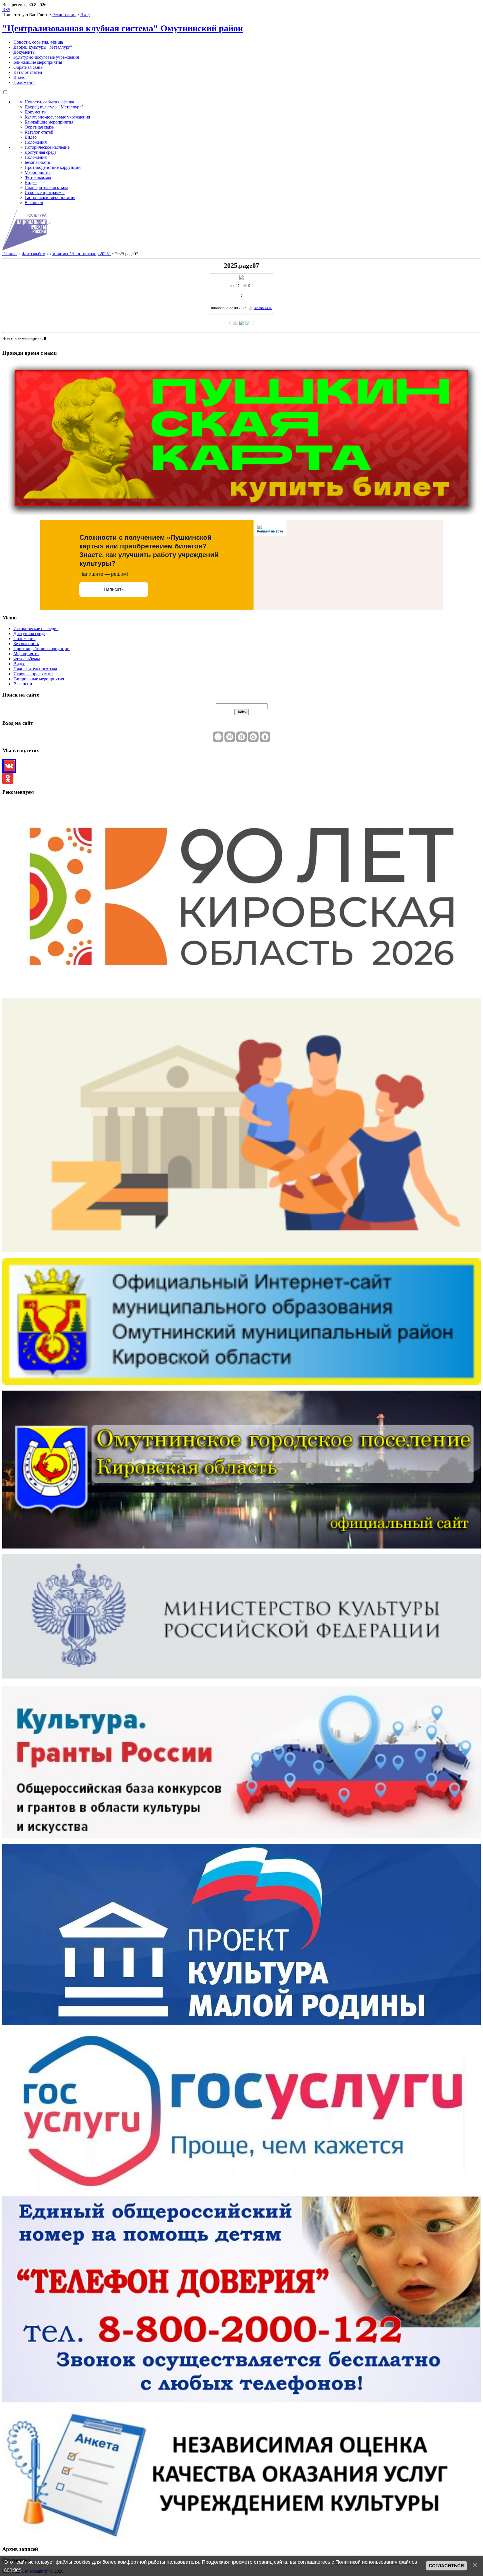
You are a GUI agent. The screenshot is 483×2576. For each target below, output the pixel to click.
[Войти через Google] (253, 737)
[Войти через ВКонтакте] (230, 737)
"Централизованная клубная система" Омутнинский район (123, 28)
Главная (10, 254)
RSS (6, 10)
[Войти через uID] (218, 737)
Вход (85, 15)
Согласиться (446, 2566)
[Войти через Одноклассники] (265, 737)
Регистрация (64, 15)
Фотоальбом (34, 254)
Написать (114, 589)
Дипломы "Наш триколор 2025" (80, 254)
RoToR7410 (263, 308)
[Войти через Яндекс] (241, 737)
